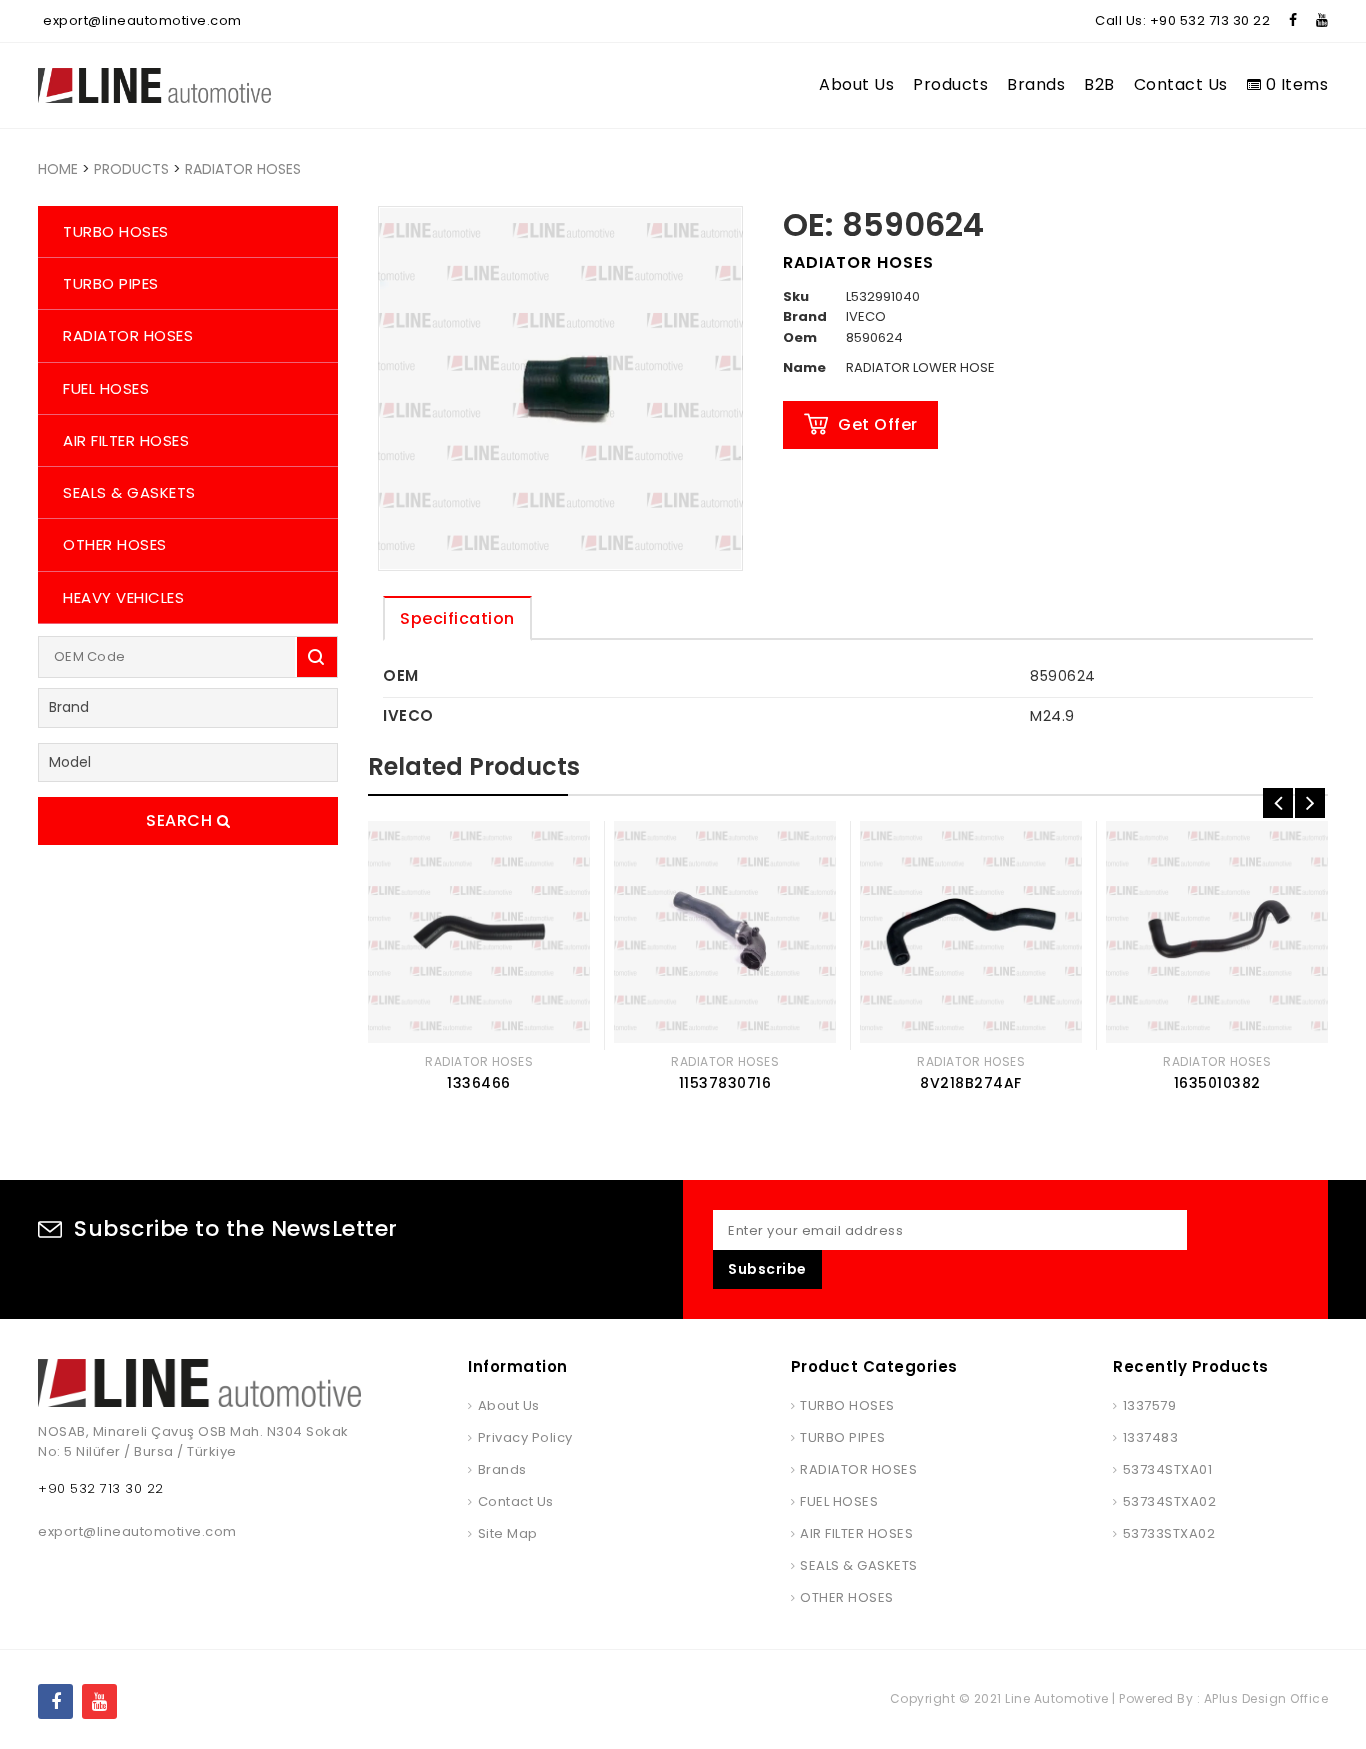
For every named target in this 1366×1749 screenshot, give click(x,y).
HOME (58, 169)
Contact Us (1181, 84)
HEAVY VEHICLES (123, 597)
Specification (457, 618)
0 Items (1294, 84)
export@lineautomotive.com (142, 20)
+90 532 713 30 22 (1210, 20)
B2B (1099, 84)
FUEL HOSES (106, 388)
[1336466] (479, 932)
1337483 (1150, 1437)
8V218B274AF (971, 1083)
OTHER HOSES (115, 544)
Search (181, 820)
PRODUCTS (131, 169)
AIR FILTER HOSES (126, 440)
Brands (1036, 84)
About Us (856, 84)
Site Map (508, 1533)
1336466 (479, 1083)
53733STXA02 (1169, 1533)
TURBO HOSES (116, 231)
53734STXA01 (1167, 1469)
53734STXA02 (1169, 1501)
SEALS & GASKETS (129, 492)
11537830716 (725, 1083)
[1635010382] (1217, 932)
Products (950, 84)
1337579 (1149, 1405)
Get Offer (878, 424)
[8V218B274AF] (971, 932)
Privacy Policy (525, 1437)
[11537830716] (725, 932)
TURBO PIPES (111, 283)
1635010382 (1217, 1083)
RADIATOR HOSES (243, 169)
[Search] (317, 657)
